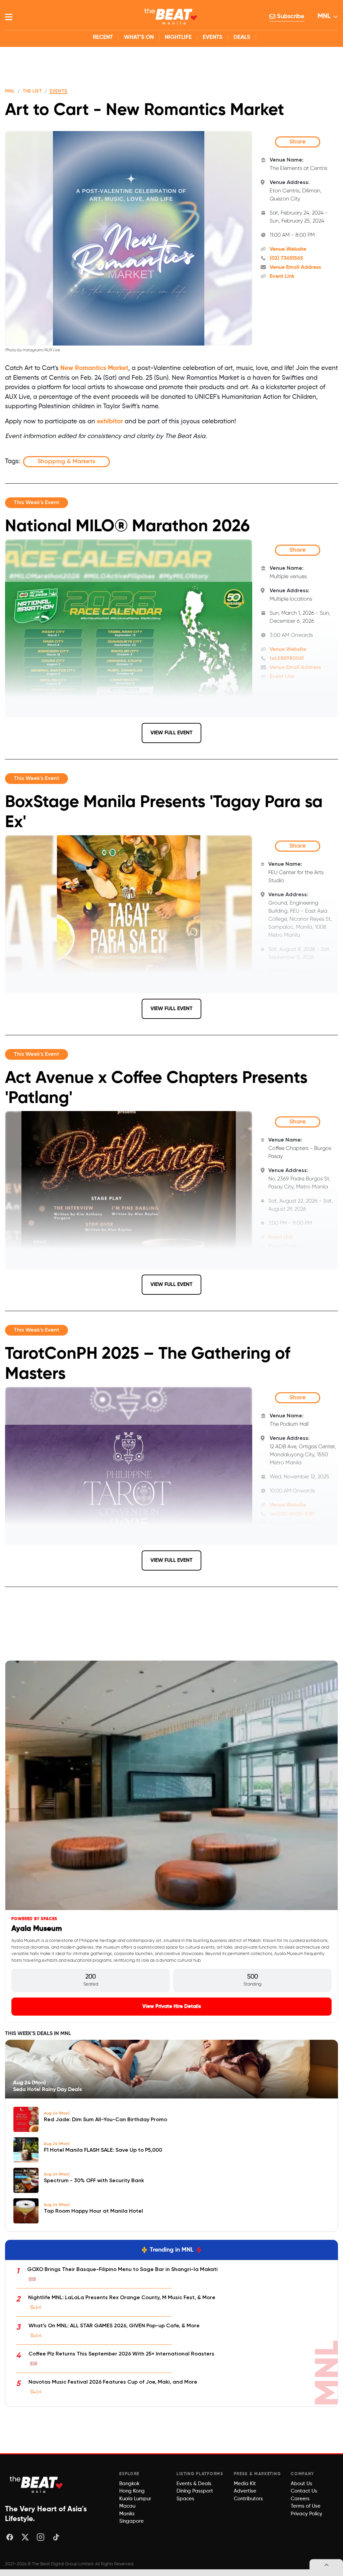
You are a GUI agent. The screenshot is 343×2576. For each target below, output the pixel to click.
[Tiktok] (56, 2537)
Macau (127, 2506)
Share (298, 142)
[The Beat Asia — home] (37, 2484)
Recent (103, 37)
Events (213, 37)
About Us (301, 2484)
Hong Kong (132, 2491)
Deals (242, 37)
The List (32, 91)
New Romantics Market (94, 368)
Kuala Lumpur (135, 2499)
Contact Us (304, 2491)
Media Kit (245, 2484)
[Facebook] (10, 2537)
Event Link (282, 277)
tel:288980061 (287, 659)
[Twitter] (25, 2537)
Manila (127, 2514)
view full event (171, 733)
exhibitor (111, 421)
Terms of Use (306, 2506)
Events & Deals (194, 2484)
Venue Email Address (295, 267)
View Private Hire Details (172, 2006)
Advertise (245, 2491)
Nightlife (178, 37)
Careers (300, 2499)
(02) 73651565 (286, 258)
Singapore (131, 2521)
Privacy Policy (306, 2514)
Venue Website (288, 249)
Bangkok (129, 2484)
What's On (139, 37)
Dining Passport (195, 2491)
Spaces (185, 2499)
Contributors (248, 2499)
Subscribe (290, 16)
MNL (324, 16)
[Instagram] (41, 2537)
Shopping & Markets (66, 462)
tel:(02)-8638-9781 (292, 1514)
